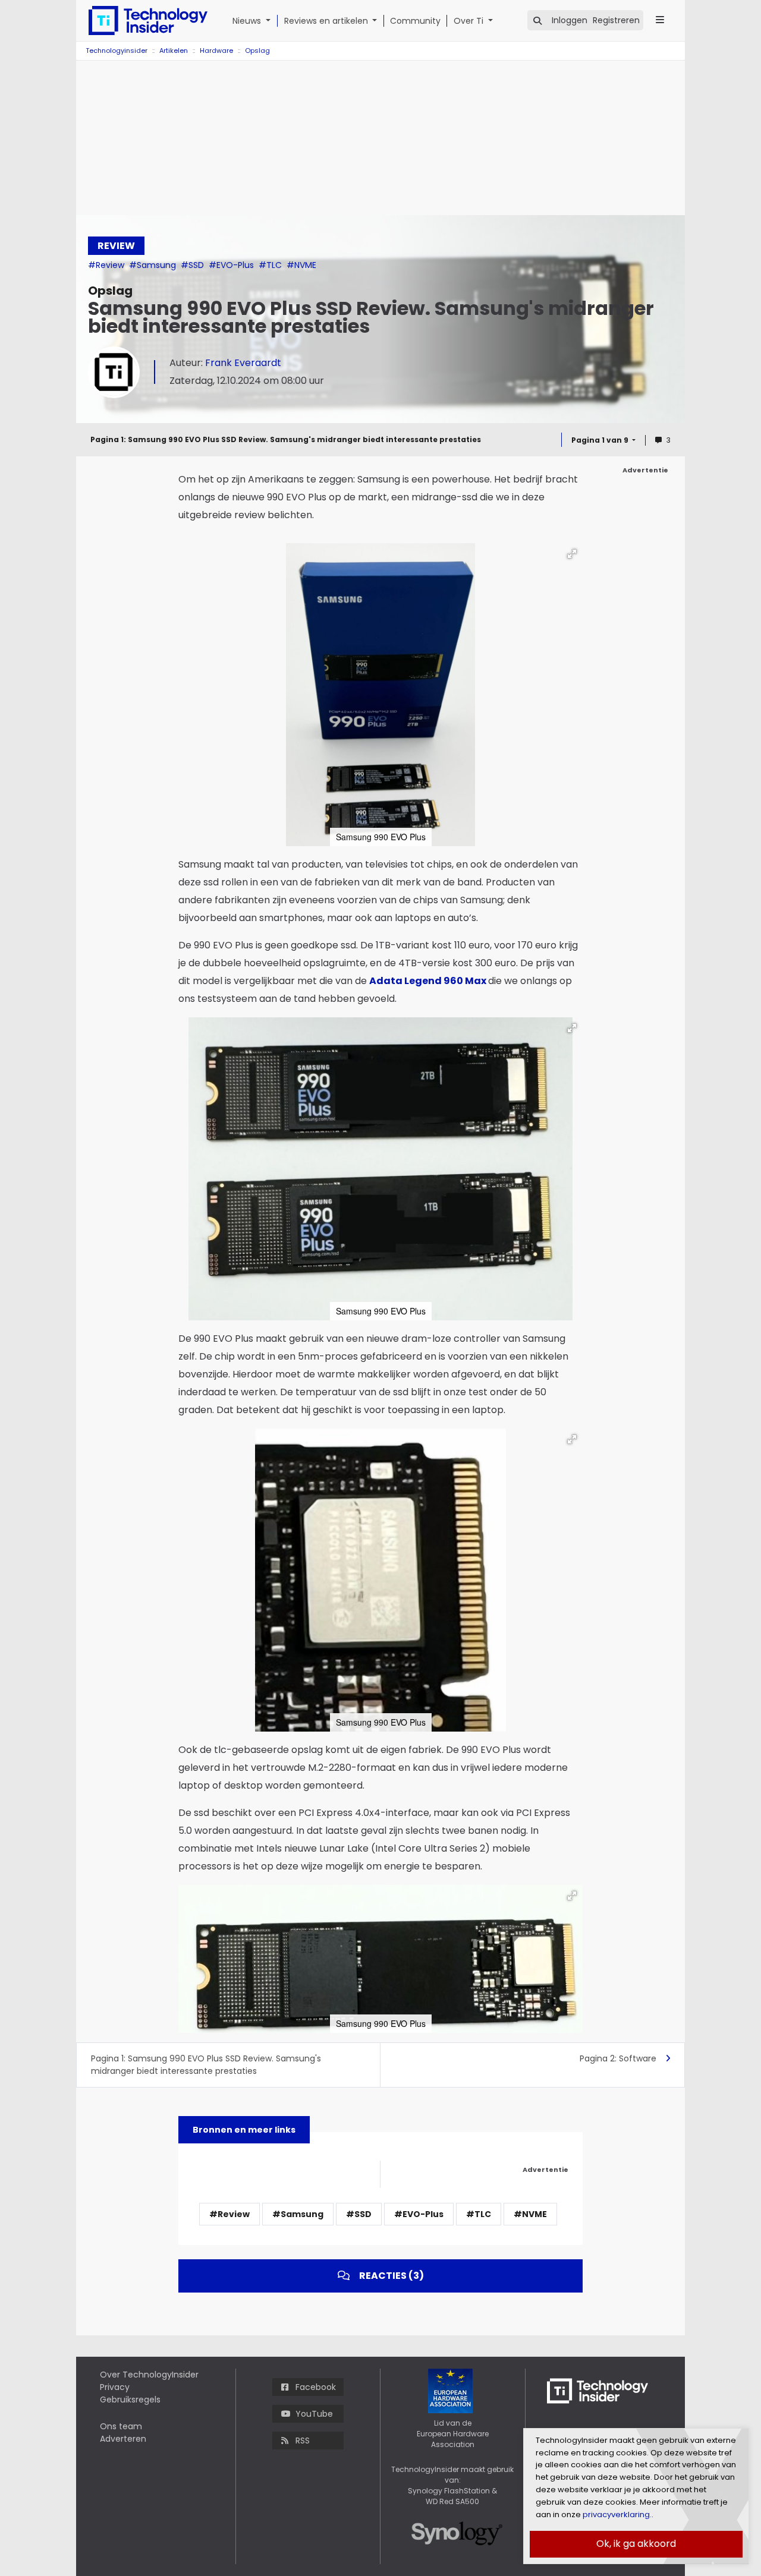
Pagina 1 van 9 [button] (601, 440)
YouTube (314, 2414)
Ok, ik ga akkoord (636, 2544)
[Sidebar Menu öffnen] (660, 20)
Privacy (115, 2387)
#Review (107, 265)
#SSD (194, 265)
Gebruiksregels (130, 2400)
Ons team (121, 2426)
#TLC (271, 265)
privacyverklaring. (616, 2514)
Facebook (316, 2387)
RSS (303, 2441)
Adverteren (123, 2439)
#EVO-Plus (232, 265)
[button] (271, 21)
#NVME (301, 265)
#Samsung (154, 265)
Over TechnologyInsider (149, 2375)
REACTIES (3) (391, 2276)
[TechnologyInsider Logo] (148, 21)
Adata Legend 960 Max (428, 981)
